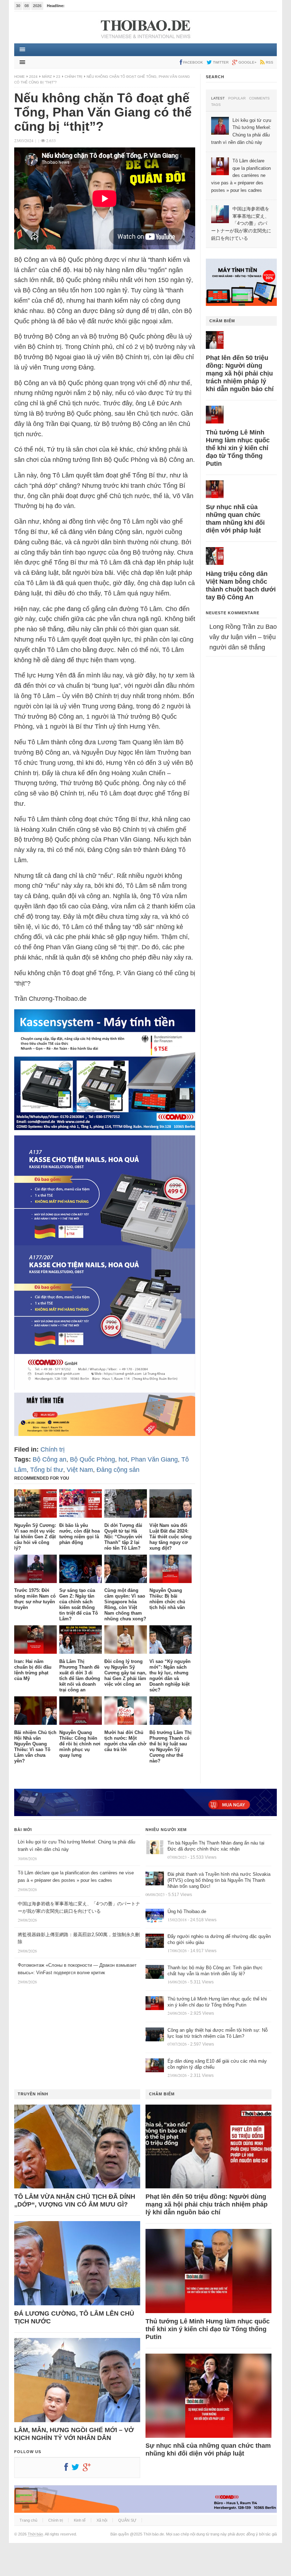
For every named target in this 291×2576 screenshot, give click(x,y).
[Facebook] (68, 2469)
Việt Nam (80, 1470)
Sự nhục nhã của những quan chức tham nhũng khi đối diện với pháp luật (235, 519)
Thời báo (35, 2534)
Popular (237, 98)
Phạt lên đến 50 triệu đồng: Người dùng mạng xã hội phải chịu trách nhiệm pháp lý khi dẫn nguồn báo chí (240, 373)
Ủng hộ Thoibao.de (187, 1911)
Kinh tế (80, 2520)
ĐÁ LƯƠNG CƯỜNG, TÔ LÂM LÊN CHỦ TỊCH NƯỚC (74, 2317)
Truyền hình (33, 2094)
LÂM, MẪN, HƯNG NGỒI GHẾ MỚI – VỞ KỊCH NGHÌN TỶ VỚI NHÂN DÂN (74, 2434)
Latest (218, 98)
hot (123, 1459)
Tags (216, 105)
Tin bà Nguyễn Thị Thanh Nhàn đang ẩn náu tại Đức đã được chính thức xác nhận (216, 1846)
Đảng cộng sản (118, 1470)
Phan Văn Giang (154, 1459)
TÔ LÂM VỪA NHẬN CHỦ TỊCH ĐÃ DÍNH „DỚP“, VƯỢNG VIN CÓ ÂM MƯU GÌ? (75, 2200)
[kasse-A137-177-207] (105, 1388)
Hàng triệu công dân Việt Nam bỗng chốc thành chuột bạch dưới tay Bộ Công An (241, 585)
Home (20, 77)
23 (58, 77)
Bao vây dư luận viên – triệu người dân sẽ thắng (243, 637)
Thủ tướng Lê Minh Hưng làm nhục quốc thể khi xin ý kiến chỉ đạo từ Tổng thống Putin (238, 448)
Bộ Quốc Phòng (92, 1459)
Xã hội (102, 2520)
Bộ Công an (50, 1459)
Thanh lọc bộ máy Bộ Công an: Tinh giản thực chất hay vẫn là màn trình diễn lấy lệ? (215, 1971)
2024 (33, 77)
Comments (259, 98)
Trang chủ (28, 2520)
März (47, 77)
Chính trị (73, 77)
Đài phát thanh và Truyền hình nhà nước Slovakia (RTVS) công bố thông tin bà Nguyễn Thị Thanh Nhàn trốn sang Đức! (219, 1880)
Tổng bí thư (47, 1470)
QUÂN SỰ (127, 2520)
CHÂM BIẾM (222, 321)
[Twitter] (77, 2469)
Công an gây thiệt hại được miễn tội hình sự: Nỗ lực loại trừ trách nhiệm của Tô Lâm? (218, 2033)
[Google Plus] (88, 2469)
